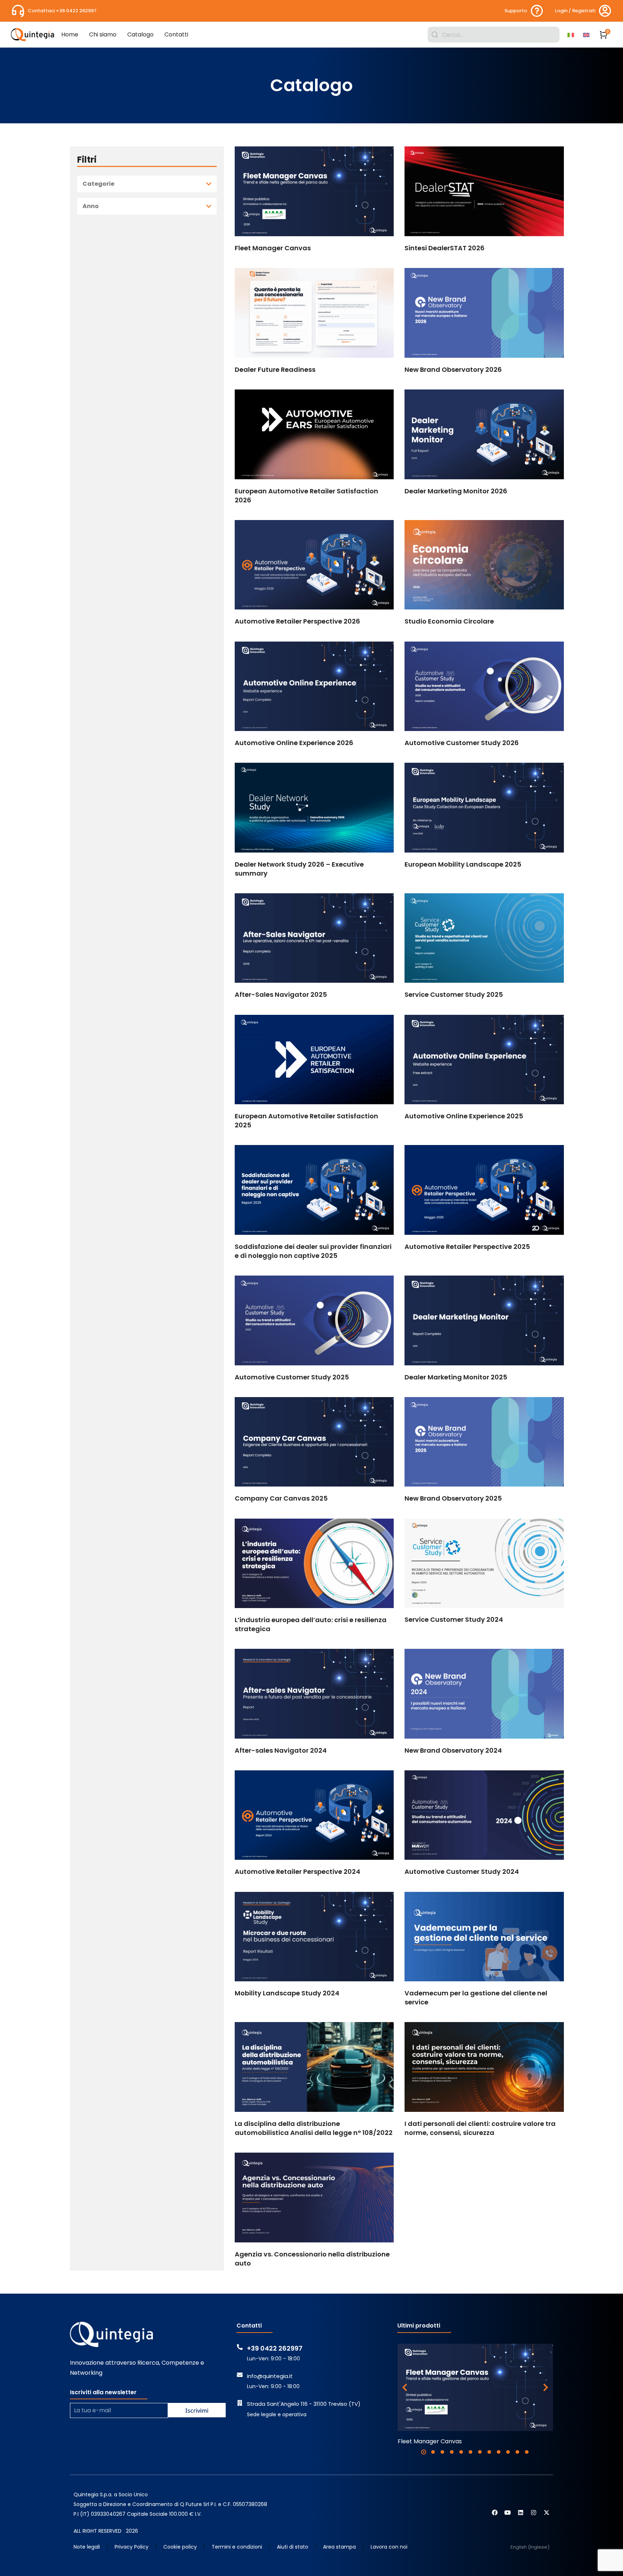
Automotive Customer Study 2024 (462, 1872)
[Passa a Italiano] (572, 35)
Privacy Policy (132, 2547)
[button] (424, 2452)
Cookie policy (180, 2547)
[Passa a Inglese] (587, 35)
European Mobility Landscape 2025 (463, 864)
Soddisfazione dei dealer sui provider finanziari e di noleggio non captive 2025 (313, 1251)
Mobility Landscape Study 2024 (287, 1993)
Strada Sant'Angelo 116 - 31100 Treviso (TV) (304, 2404)
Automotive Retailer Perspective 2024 (297, 1872)
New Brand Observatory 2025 (453, 1498)
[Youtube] (508, 2513)
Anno (91, 206)
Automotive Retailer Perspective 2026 (297, 621)
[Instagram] (534, 2513)
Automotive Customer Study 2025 (292, 1377)
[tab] (147, 184)
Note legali (87, 2547)
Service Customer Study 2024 (454, 1619)
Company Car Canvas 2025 (281, 1498)
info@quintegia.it (270, 2376)
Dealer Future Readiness (275, 369)
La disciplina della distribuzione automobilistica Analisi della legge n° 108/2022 (314, 2128)
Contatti (249, 2326)
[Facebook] (495, 2513)
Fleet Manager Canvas (273, 248)
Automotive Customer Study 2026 (462, 743)
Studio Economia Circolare (449, 621)
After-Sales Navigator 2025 (281, 994)
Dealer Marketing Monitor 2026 (456, 491)
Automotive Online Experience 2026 (294, 743)
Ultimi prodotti (419, 2326)
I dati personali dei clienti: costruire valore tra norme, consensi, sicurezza (480, 2128)
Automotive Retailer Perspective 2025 (467, 1247)
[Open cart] (604, 35)
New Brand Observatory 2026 (453, 369)
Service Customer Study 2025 (454, 994)
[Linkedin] (521, 2513)
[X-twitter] (547, 2513)
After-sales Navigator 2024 (281, 1750)
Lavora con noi (389, 2547)
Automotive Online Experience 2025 (464, 1116)
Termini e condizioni (237, 2547)
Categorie (98, 184)
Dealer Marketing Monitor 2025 (456, 1377)
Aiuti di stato (293, 2547)
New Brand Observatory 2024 (453, 1750)
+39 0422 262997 (275, 2348)
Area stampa (339, 2547)
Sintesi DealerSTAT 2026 (445, 248)
